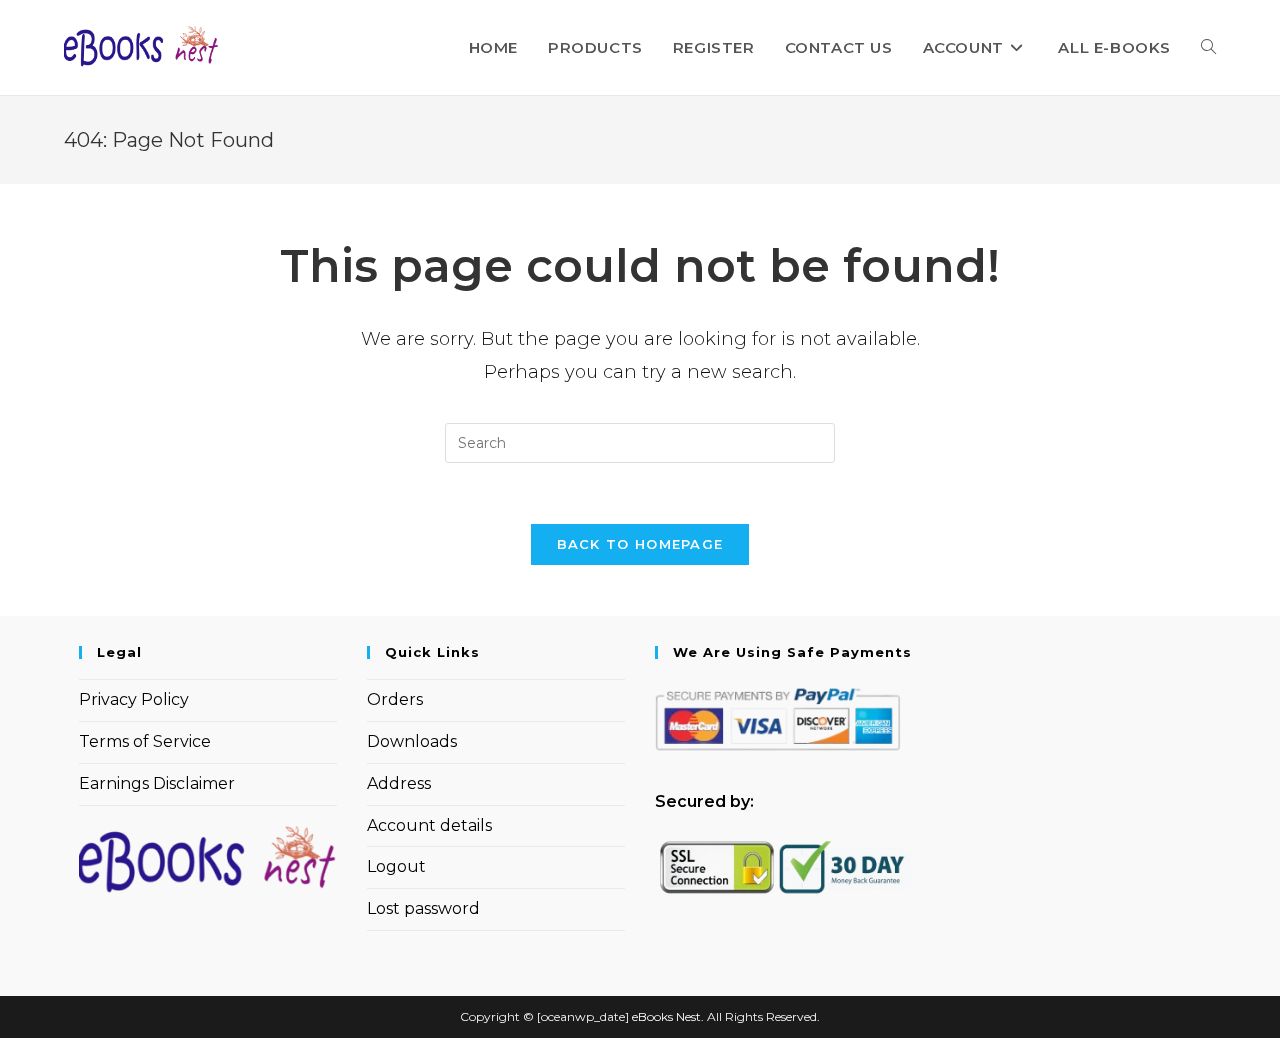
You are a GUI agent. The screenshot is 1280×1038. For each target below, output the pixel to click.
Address (399, 783)
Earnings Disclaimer (157, 783)
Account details (429, 825)
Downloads (412, 741)
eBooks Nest (666, 1016)
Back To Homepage (640, 544)
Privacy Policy (134, 699)
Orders (395, 699)
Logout (396, 866)
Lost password (423, 908)
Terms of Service (145, 741)
